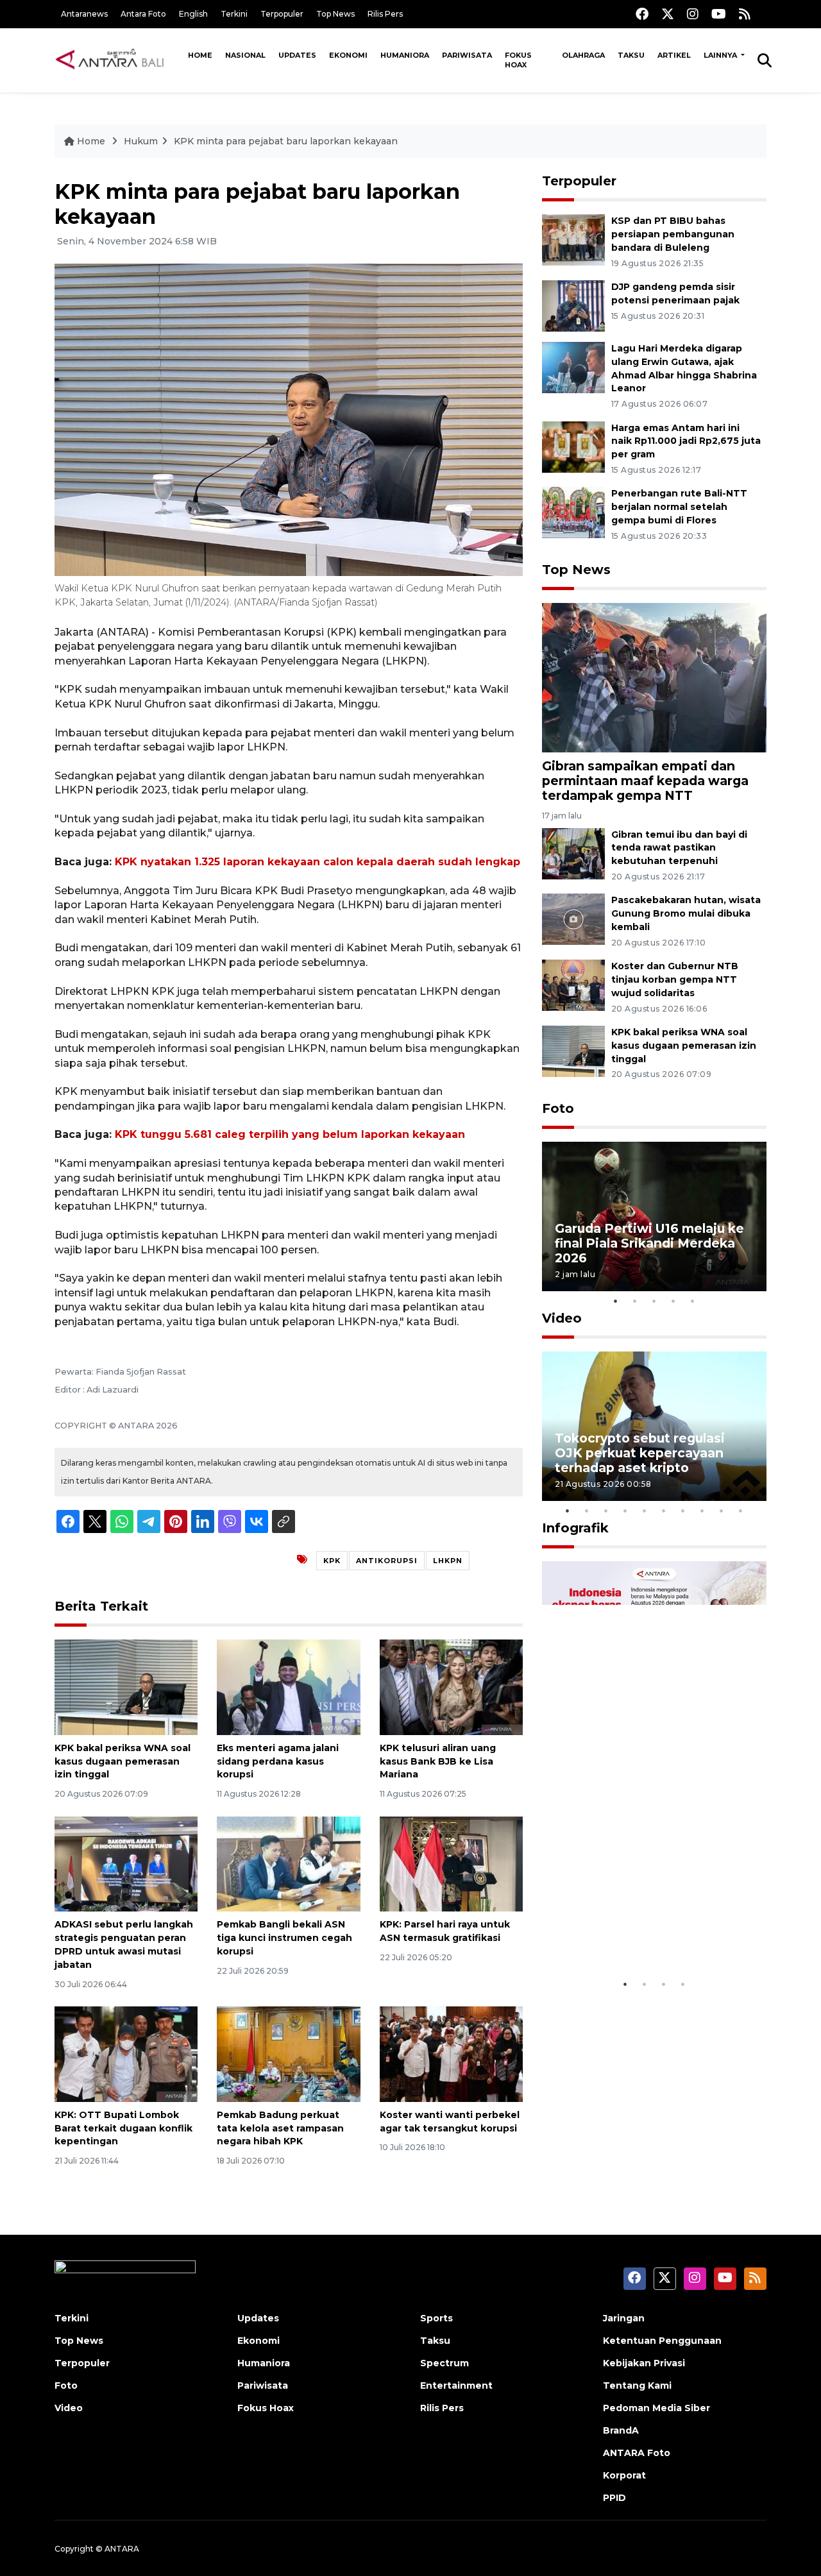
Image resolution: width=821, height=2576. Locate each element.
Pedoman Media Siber (656, 2408)
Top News (335, 14)
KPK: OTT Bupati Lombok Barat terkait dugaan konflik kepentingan (123, 2128)
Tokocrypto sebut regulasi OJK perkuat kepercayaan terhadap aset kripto (640, 1453)
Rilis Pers (385, 14)
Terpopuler (282, 14)
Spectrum (444, 2363)
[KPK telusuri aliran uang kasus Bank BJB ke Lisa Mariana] (451, 1687)
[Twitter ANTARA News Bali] (668, 14)
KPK (332, 1561)
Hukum (141, 141)
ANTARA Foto (637, 2453)
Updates (297, 55)
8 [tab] (702, 1511)
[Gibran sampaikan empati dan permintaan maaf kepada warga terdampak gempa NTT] (654, 677)
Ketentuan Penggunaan (662, 2341)
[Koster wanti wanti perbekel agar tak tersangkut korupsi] (451, 2054)
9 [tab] (722, 1511)
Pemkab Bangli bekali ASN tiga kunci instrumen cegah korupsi (284, 1938)
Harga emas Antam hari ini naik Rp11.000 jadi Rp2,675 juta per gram (686, 441)
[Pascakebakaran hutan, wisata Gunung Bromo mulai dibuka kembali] (573, 919)
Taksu (631, 55)
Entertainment (456, 2385)
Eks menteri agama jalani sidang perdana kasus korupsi (278, 1761)
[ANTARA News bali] (118, 60)
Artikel (674, 55)
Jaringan (624, 2318)
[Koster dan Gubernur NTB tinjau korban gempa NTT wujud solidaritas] (573, 984)
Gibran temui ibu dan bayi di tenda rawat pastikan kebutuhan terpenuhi (679, 848)
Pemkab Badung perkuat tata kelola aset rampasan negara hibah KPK (280, 2128)
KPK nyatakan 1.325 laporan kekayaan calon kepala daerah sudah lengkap (317, 862)
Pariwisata (467, 55)
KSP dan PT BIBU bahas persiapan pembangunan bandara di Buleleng (673, 234)
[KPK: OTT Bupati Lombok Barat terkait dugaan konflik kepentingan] (126, 2054)
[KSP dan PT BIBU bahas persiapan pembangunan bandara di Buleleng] (573, 239)
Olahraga (583, 55)
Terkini (234, 14)
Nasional (245, 55)
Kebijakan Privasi (644, 2363)
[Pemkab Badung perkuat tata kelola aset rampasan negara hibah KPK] (288, 2054)
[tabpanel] (654, 1216)
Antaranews (84, 14)
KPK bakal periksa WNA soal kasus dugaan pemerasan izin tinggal (123, 1761)
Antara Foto (143, 14)
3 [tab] (654, 1301)
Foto (558, 1108)
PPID (614, 2498)
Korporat (624, 2475)
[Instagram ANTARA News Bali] (693, 14)
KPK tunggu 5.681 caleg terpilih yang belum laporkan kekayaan (290, 1134)
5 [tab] (693, 1301)
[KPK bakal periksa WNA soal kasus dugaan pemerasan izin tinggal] (126, 1687)
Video (562, 1318)
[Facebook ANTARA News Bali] (642, 14)
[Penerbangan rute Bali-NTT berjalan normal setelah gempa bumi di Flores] (573, 512)
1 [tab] (616, 1301)
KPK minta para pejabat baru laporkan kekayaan (286, 141)
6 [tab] (664, 1511)
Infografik (575, 1528)
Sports (436, 2318)
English (193, 14)
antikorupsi (387, 1561)
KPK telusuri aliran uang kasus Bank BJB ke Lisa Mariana (438, 1761)
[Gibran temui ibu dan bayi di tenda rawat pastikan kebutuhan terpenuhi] (573, 853)
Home (200, 55)
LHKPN (448, 1561)
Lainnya (721, 55)
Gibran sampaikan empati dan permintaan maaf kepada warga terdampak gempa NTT (645, 781)
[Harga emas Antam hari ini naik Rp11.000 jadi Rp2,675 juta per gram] (573, 446)
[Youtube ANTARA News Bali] (719, 14)
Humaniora (405, 55)
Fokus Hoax (518, 60)
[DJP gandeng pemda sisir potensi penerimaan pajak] (573, 305)
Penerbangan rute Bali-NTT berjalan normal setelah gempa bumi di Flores (679, 507)
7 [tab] (683, 1511)
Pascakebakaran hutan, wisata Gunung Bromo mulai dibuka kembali (686, 913)
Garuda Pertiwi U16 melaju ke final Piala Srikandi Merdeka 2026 (649, 1243)
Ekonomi (348, 55)
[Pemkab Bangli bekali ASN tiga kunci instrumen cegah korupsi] (288, 1863)
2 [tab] (635, 1301)
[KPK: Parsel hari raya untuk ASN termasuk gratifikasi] (451, 1863)
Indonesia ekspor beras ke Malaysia (640, 1932)
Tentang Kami (637, 2385)
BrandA (621, 2430)
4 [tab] (673, 1301)
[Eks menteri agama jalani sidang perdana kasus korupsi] (288, 1687)
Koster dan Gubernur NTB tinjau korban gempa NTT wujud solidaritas (675, 979)
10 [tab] (741, 1511)
